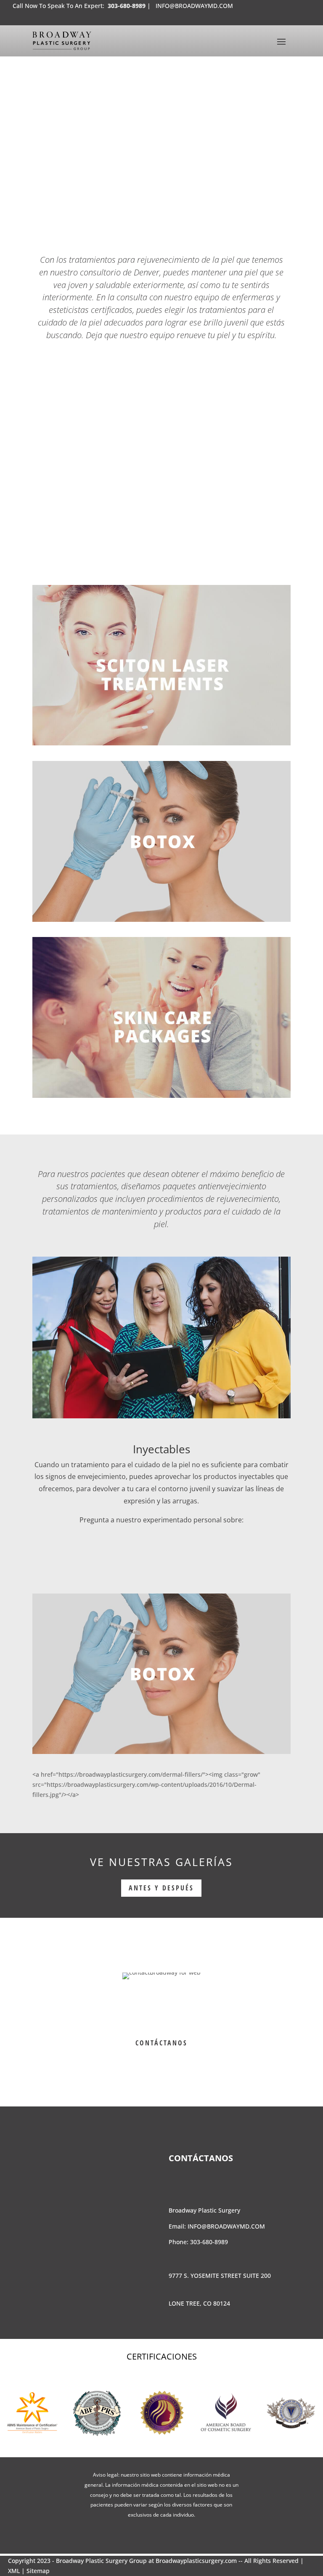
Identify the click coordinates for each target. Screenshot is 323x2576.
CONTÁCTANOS (161, 2043)
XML (14, 2571)
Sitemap (38, 2571)
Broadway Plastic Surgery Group (101, 2561)
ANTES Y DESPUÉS (161, 1888)
